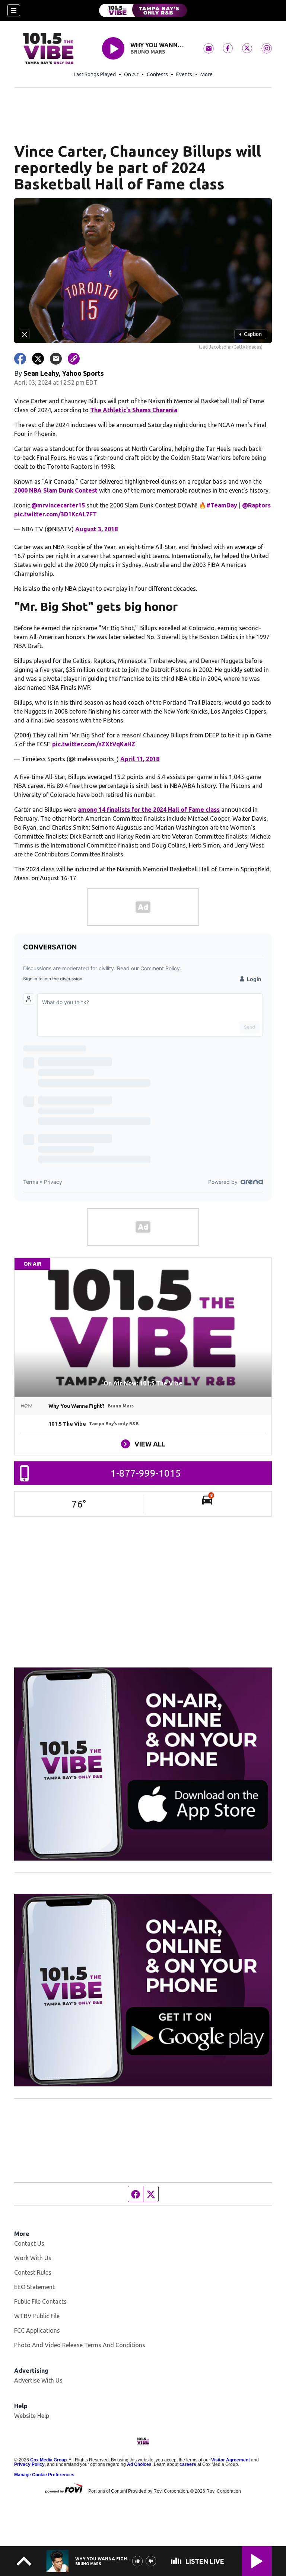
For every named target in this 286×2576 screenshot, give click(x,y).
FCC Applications (37, 2330)
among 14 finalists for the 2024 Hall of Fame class (149, 810)
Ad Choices (139, 2464)
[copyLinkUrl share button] (74, 359)
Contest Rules (33, 2272)
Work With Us (33, 2258)
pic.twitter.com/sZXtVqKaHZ (94, 744)
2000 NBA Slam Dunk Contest (56, 490)
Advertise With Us (38, 2380)
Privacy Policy (29, 2464)
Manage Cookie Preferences (44, 2475)
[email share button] (56, 359)
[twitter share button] (38, 359)
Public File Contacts (40, 2301)
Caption (250, 334)
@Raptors (256, 505)
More (206, 74)
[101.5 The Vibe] (143, 10)
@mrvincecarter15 (58, 505)
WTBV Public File (37, 2316)
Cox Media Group (48, 2460)
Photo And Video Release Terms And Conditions (80, 2345)
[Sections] (14, 10)
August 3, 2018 (96, 529)
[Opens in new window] (143, 1764)
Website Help (32, 2416)
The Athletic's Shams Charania (134, 410)
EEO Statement (34, 2287)
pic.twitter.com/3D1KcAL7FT (55, 514)
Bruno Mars (148, 52)
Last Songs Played (95, 74)
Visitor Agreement (231, 2460)
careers (188, 2464)
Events (184, 74)
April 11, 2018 (140, 759)
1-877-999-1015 (146, 1473)
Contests (157, 74)
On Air (131, 74)
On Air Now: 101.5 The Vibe (143, 1383)
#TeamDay (222, 505)
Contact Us (29, 2243)
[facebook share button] (20, 359)
